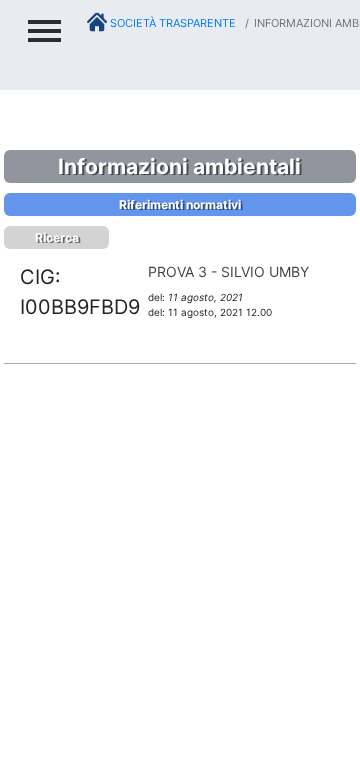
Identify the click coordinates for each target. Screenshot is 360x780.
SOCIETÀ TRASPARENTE (171, 23)
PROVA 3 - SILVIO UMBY (228, 271)
